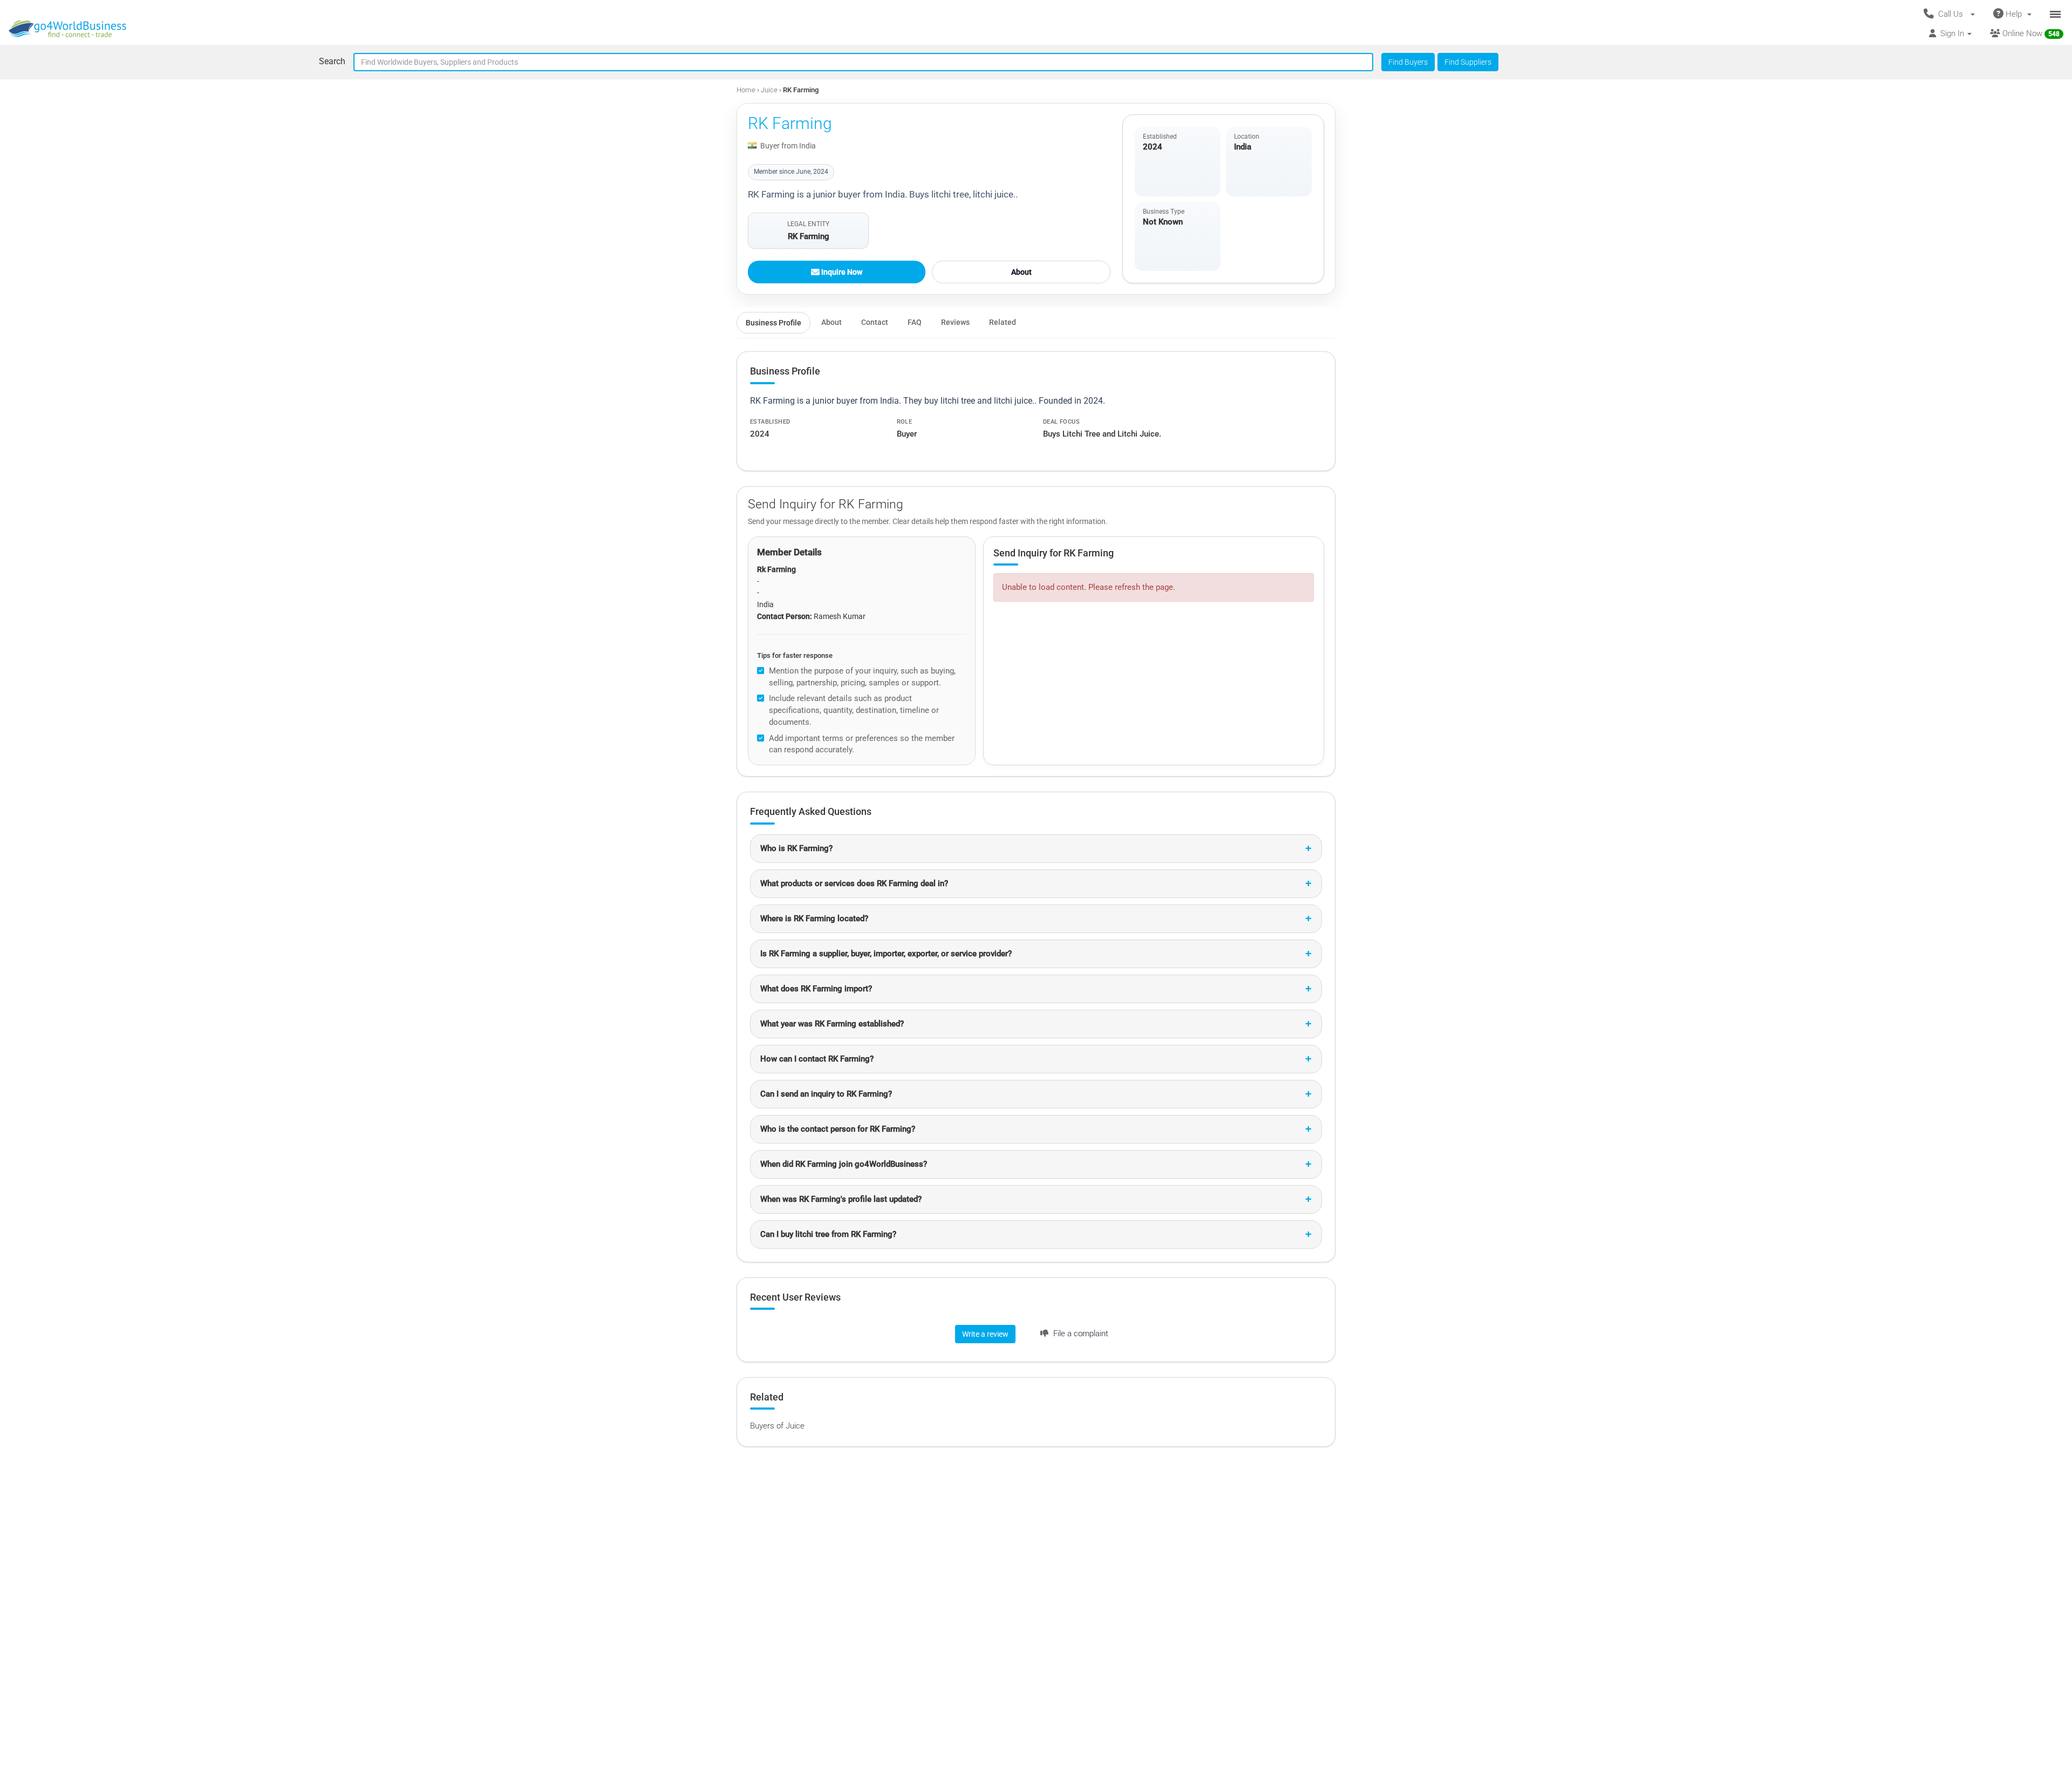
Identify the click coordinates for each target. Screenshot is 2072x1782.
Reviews (955, 322)
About (1021, 272)
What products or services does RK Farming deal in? (854, 883)
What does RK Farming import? (816, 989)
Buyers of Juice (777, 1426)
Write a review (985, 1334)
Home (746, 90)
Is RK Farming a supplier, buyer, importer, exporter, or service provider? (886, 954)
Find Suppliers (1468, 62)
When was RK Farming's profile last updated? (841, 1199)
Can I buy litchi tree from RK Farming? (828, 1234)
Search (332, 61)
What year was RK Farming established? (832, 1024)
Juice (770, 90)
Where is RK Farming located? (814, 919)
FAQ (915, 322)
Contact (875, 322)
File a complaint (1080, 1334)
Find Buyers (1408, 62)
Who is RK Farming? (796, 848)
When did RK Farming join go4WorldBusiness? (844, 1164)
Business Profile (773, 323)
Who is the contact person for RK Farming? (838, 1129)
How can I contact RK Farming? (817, 1059)
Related (1003, 322)
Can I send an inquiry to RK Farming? (826, 1094)
